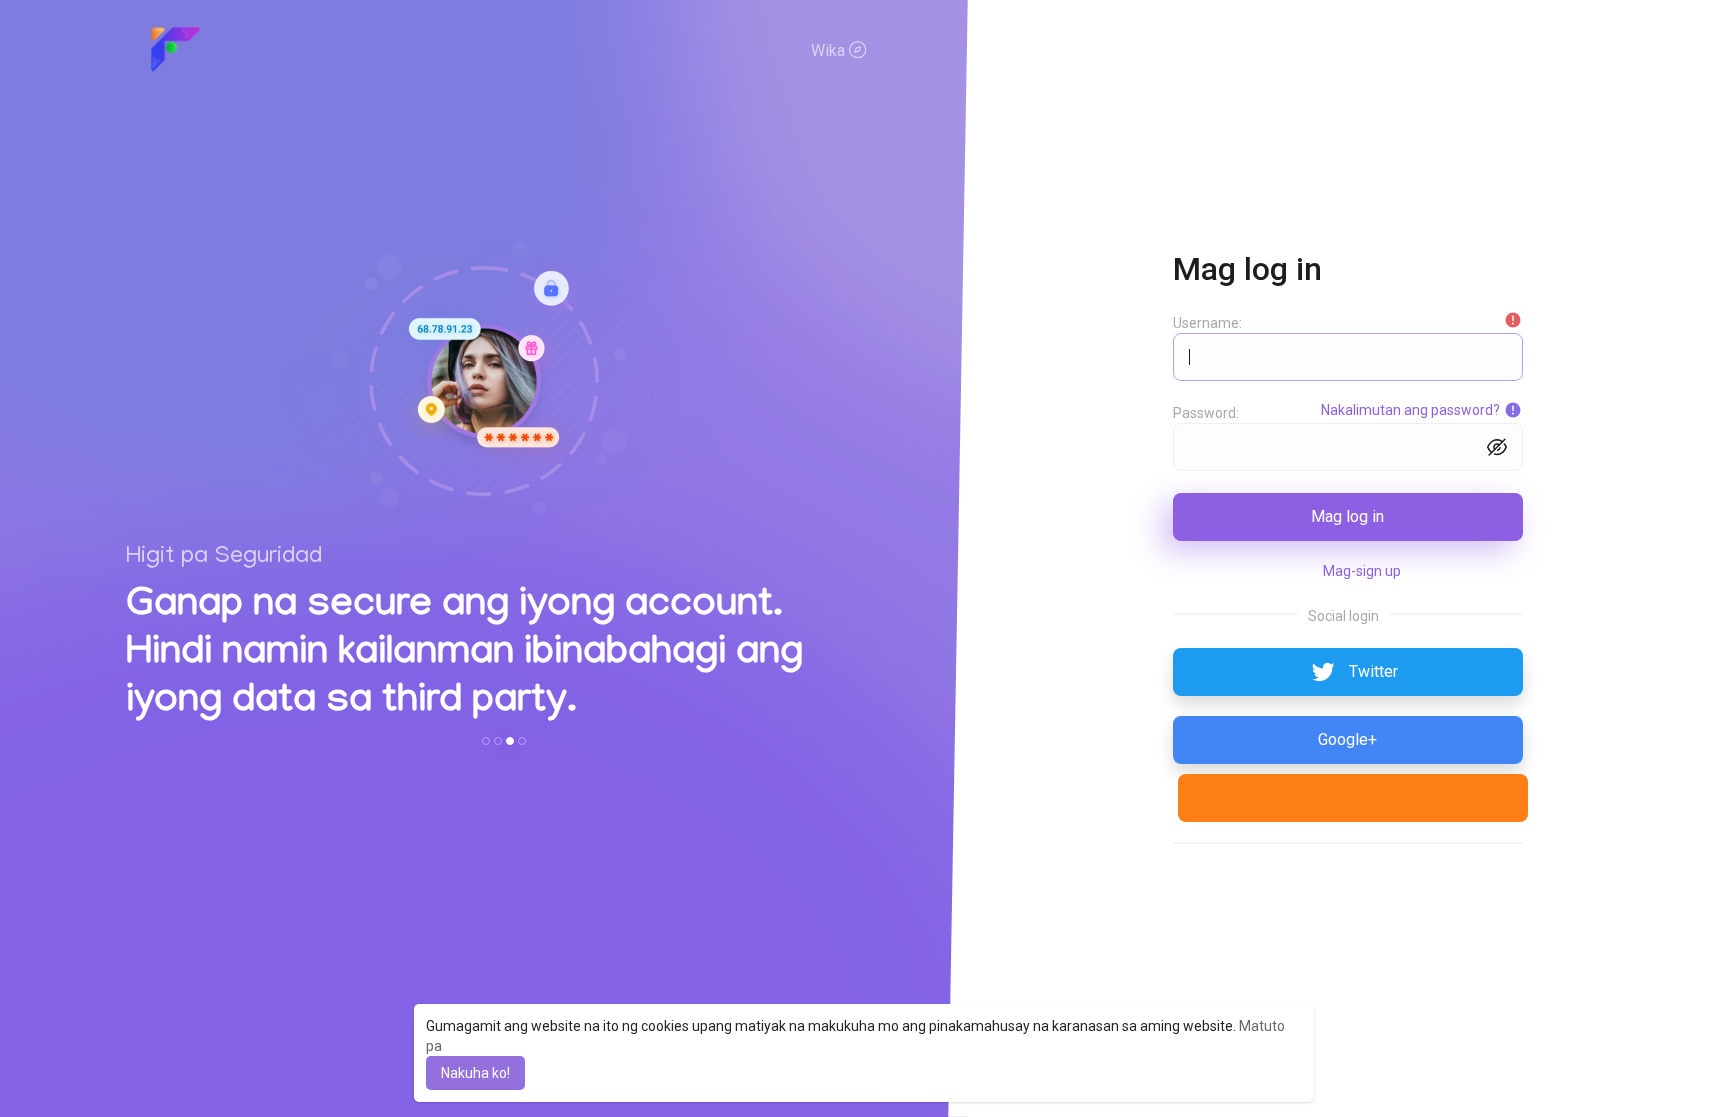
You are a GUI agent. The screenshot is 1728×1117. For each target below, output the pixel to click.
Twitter (1373, 671)
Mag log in (1347, 516)
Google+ (1347, 739)
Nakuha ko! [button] (475, 1073)
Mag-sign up (1362, 571)
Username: (1207, 323)
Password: (1206, 413)
